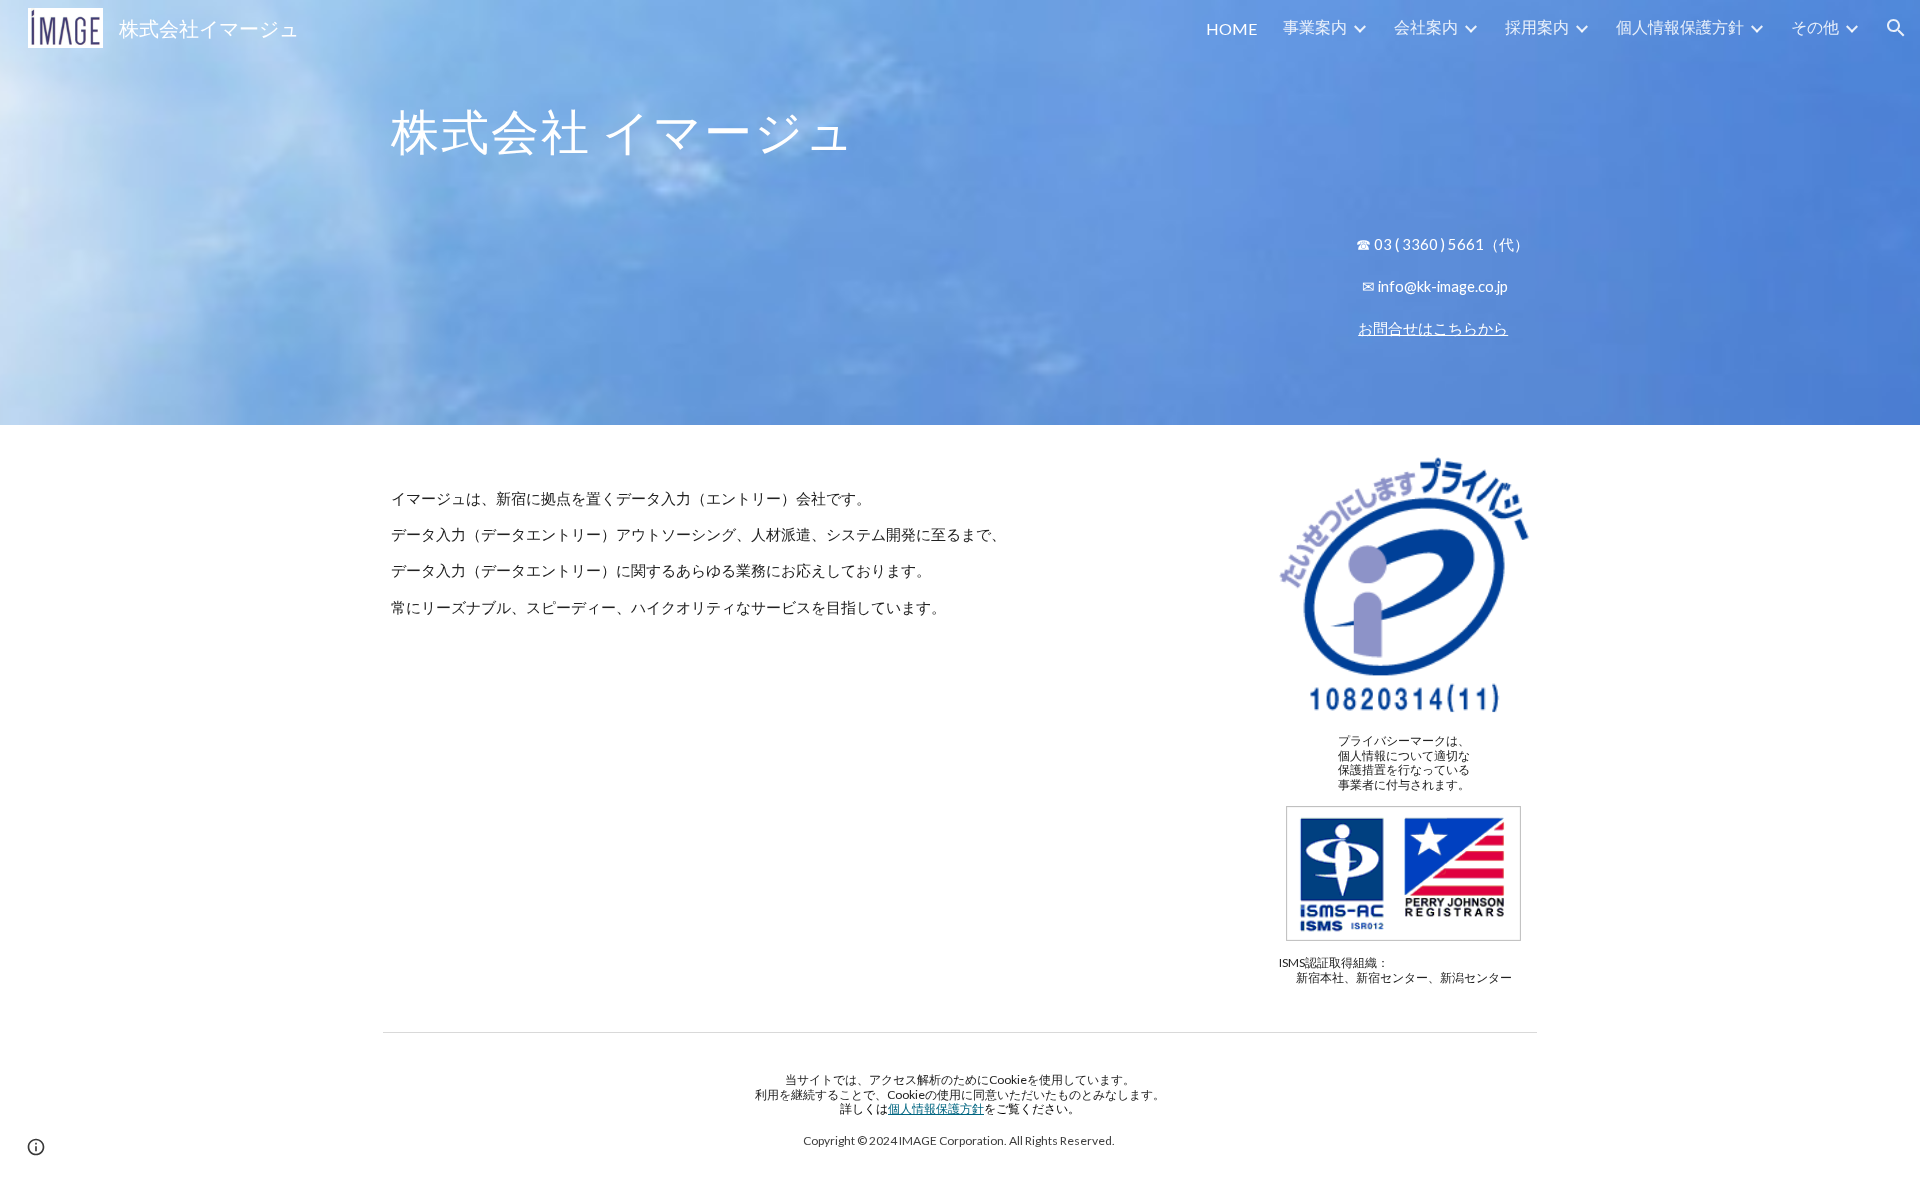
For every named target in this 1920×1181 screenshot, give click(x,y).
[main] (960, 135)
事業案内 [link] (1315, 26)
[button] (1896, 28)
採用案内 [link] (1537, 26)
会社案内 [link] (1426, 26)
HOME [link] (1231, 28)
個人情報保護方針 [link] (1680, 26)
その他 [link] (1815, 26)
